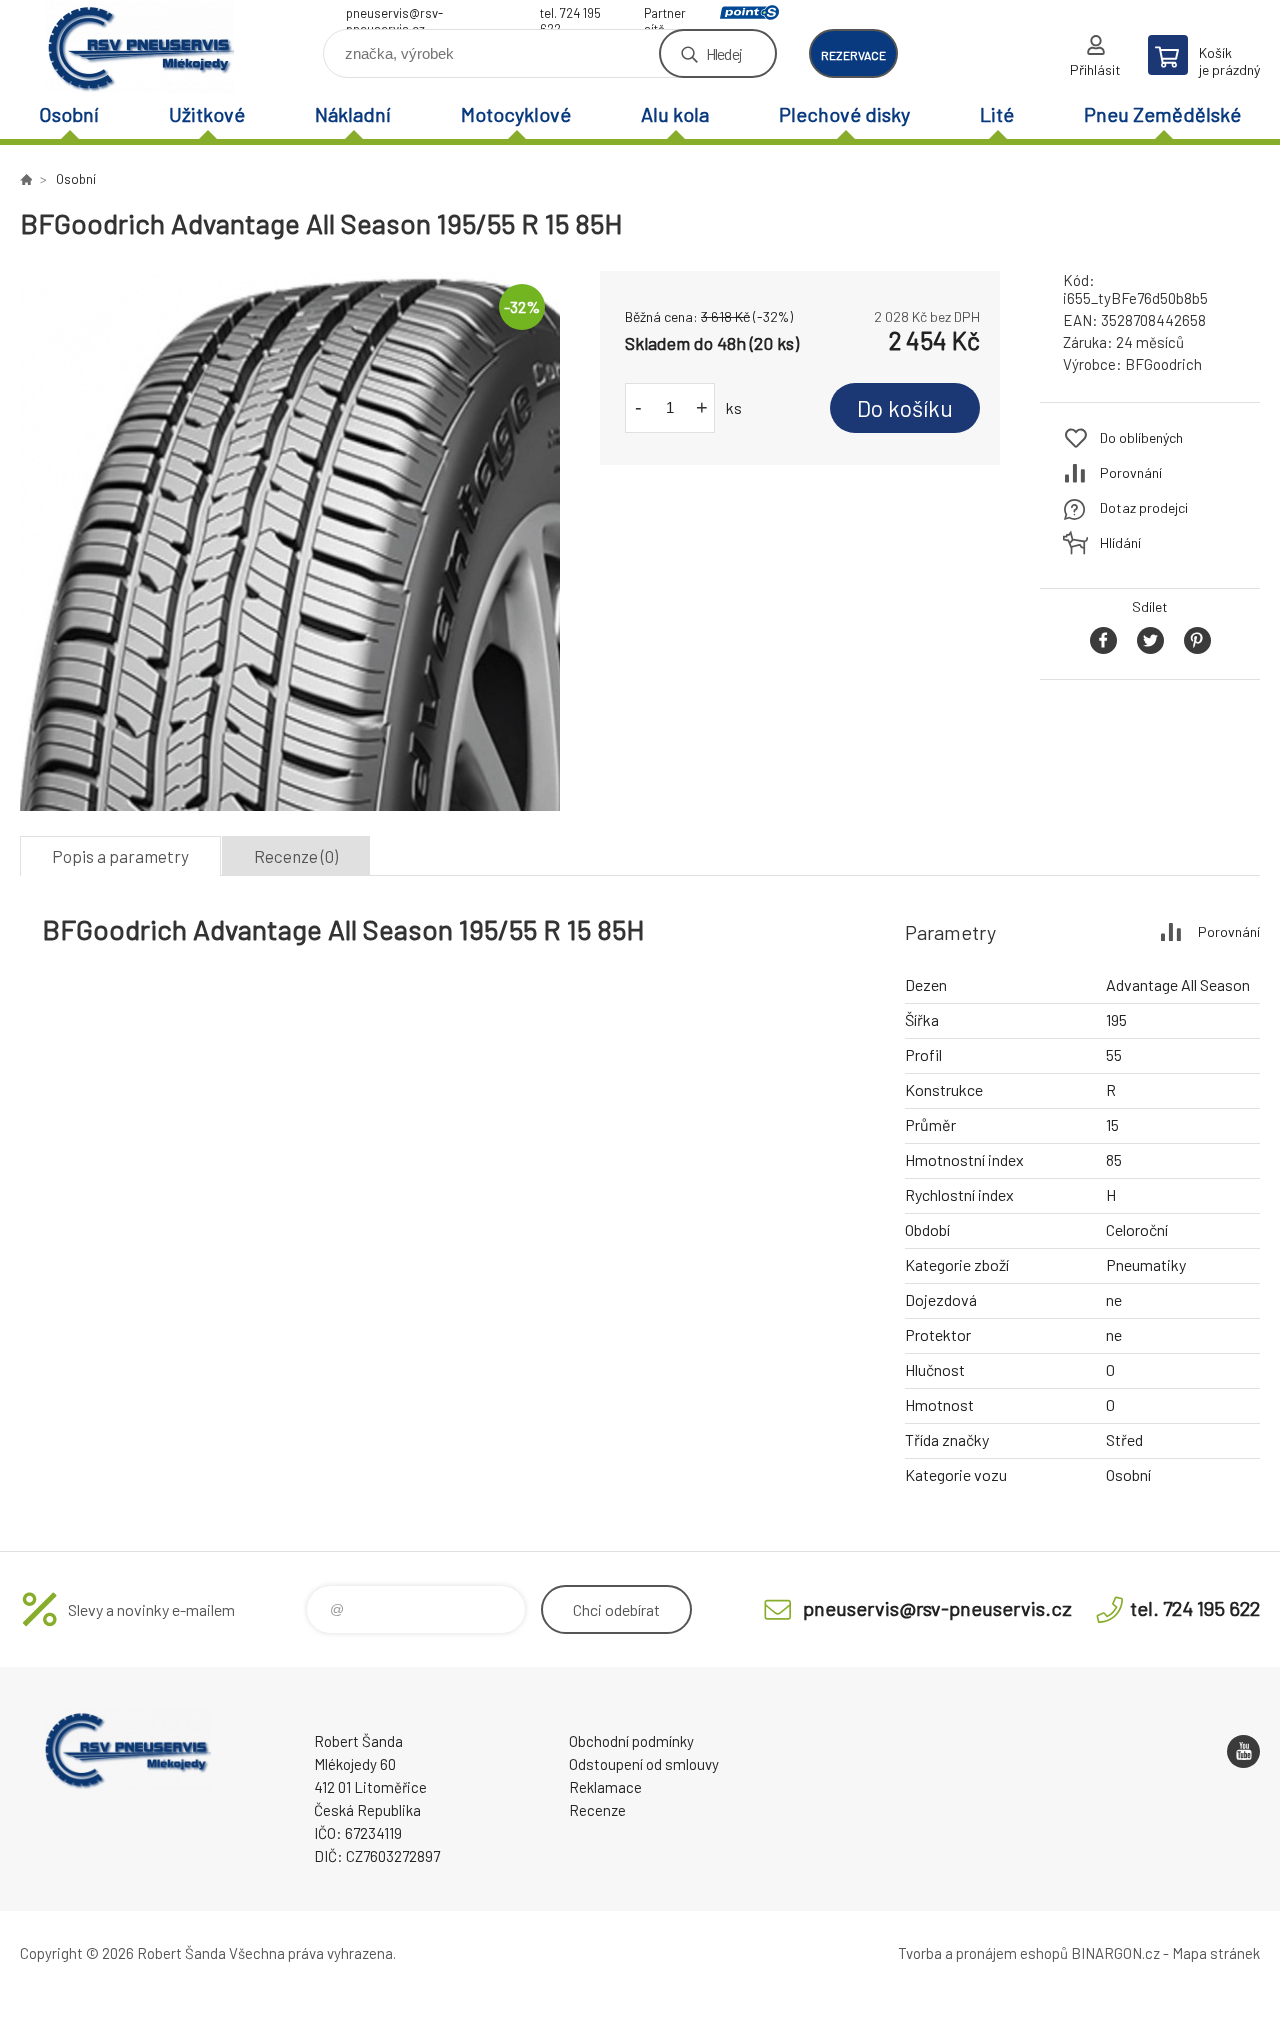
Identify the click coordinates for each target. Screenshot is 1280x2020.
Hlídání (1120, 542)
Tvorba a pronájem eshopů (983, 1953)
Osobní (69, 114)
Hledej (724, 53)
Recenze (597, 1810)
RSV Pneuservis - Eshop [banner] (140, 46)
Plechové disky (844, 114)
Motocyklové (516, 114)
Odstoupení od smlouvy (644, 1764)
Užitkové (207, 114)
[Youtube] (1243, 1751)
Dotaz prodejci (1144, 507)
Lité (997, 114)
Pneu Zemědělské (1162, 114)
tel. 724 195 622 (570, 15)
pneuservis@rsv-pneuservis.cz (394, 15)
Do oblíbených (1141, 437)
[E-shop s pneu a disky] (26, 179)
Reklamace (605, 1787)
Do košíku (905, 408)
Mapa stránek (1216, 1953)
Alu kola (675, 114)
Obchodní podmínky (631, 1741)
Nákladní (353, 114)
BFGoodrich (1163, 364)
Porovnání (1131, 472)
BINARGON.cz (1115, 1953)
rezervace (853, 55)
